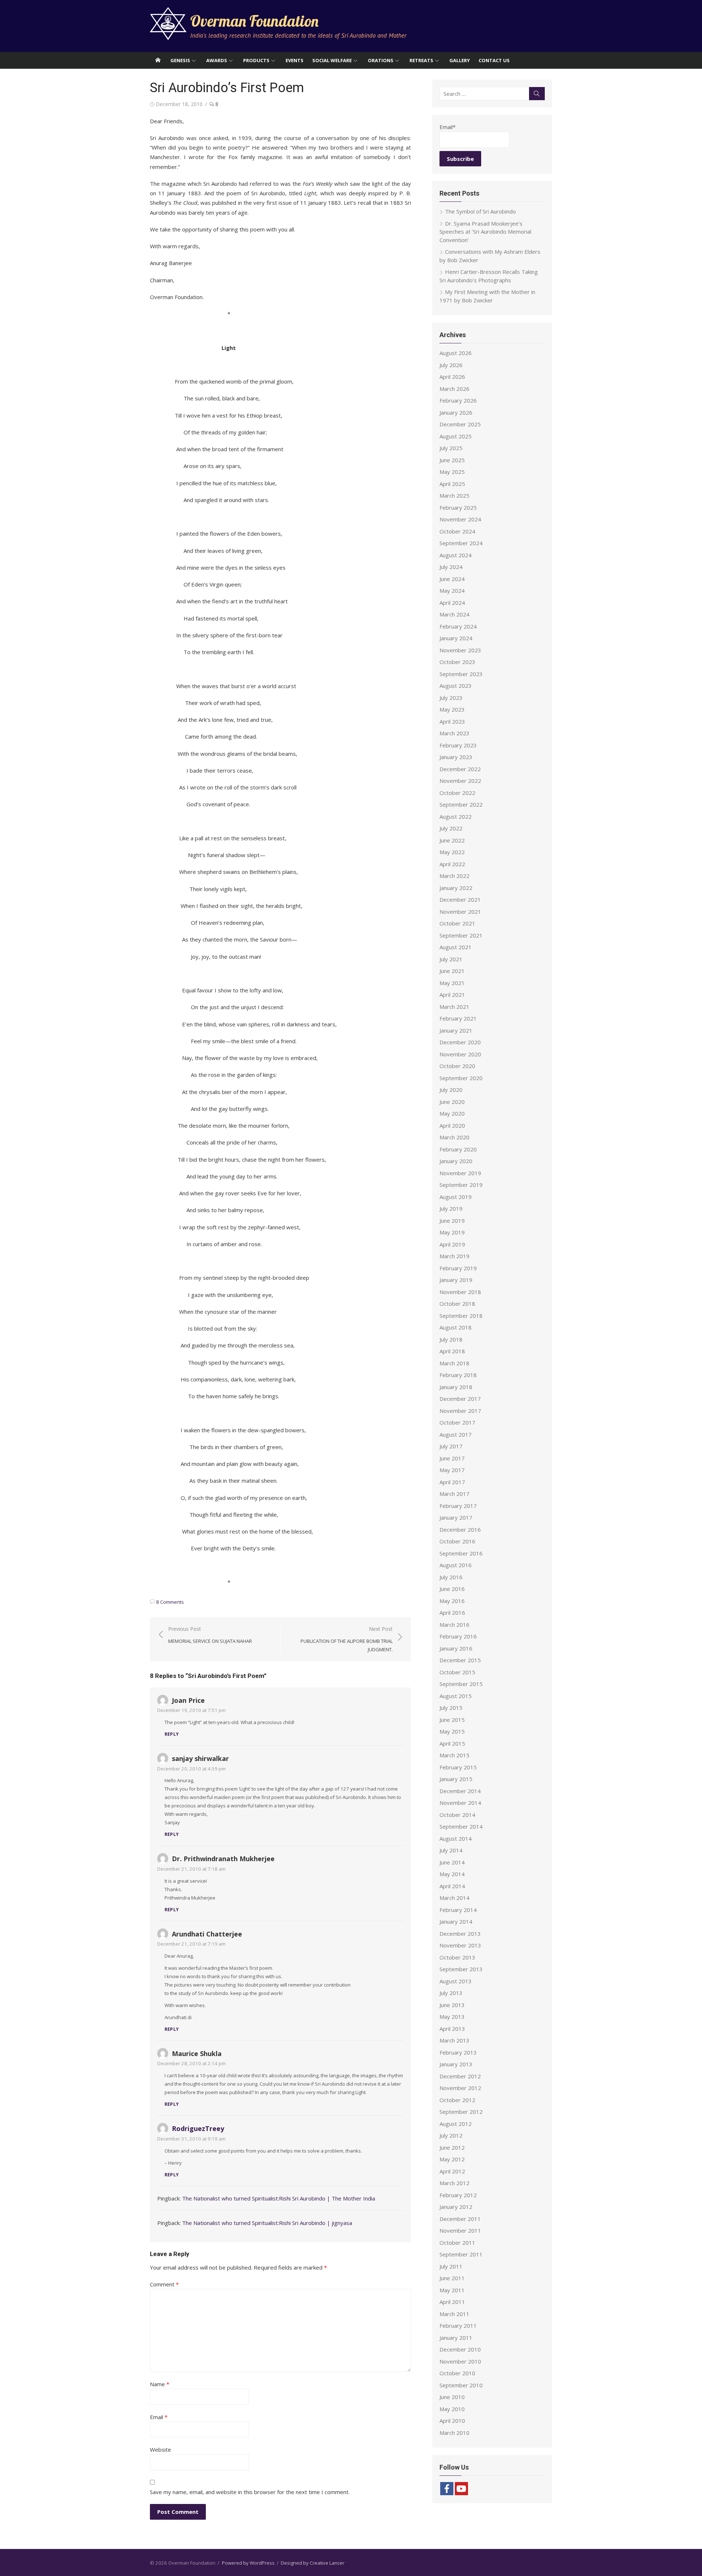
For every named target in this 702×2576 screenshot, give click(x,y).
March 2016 (454, 1625)
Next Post (347, 1639)
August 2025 (456, 436)
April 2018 (452, 1351)
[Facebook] (447, 2489)
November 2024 (460, 519)
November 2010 (460, 2361)
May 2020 (452, 1113)
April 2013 (452, 2029)
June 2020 (452, 1102)
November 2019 (460, 1173)
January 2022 (456, 888)
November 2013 (460, 1945)
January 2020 (456, 1161)
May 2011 (452, 2290)
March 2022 (454, 876)
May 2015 (452, 1731)
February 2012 (458, 2195)
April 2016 (452, 1613)
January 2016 (456, 1648)
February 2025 (458, 508)
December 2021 (460, 899)
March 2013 (454, 2040)
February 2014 (458, 1910)
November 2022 (460, 781)
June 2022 (452, 840)
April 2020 (452, 1125)
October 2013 (457, 1957)
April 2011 (452, 2302)
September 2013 (461, 1969)
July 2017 (451, 1446)
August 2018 (456, 1327)
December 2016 (460, 1530)
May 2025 (452, 472)
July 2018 (451, 1339)
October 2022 (457, 793)
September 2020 (461, 1078)
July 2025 (451, 448)
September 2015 (461, 1684)
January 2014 (456, 1921)
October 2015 (457, 1672)
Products (256, 60)
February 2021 (458, 1018)
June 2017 (452, 1458)
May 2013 (452, 2017)
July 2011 (451, 2266)
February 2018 (458, 1375)
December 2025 (460, 424)
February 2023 (458, 745)
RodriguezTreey (198, 2128)
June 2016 (452, 1589)
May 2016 (452, 1601)
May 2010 (452, 2409)
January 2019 (456, 1280)
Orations (381, 60)
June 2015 (452, 1720)
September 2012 (461, 2112)
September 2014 (461, 1826)
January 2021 (456, 1030)
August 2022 (456, 816)
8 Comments (170, 1602)
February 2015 (458, 1767)
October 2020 (457, 1066)
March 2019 (454, 1256)
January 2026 (456, 412)
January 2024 (456, 638)
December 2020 (460, 1042)
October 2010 (457, 2373)
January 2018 (456, 1387)
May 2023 (452, 709)
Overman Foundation (254, 21)
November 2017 (460, 1411)
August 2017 (456, 1434)
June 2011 (452, 2278)
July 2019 (451, 1208)
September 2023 (461, 674)
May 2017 (452, 1470)
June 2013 (452, 2005)
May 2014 (452, 1874)
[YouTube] (461, 2489)
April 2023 (452, 721)
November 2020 (460, 1054)
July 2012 (451, 2135)
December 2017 (460, 1399)
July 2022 (451, 828)
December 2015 (460, 1660)
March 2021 (454, 1007)
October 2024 (457, 531)
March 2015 (454, 1755)
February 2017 (458, 1506)
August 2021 (456, 947)
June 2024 (452, 579)
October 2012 (457, 2100)
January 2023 (456, 757)
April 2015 (452, 1743)
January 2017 (456, 1517)
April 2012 (452, 2171)
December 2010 (460, 2349)
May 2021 (452, 983)
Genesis (180, 60)
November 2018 (460, 1292)
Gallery (460, 60)
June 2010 (452, 2397)
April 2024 (452, 603)
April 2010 (452, 2421)
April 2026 (452, 377)
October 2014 (457, 1815)
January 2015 (456, 1779)
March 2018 (454, 1363)
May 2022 (452, 852)
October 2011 (457, 2243)
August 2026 (456, 353)
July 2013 (451, 1993)
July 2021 (451, 959)
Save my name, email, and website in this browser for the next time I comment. (250, 2492)
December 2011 (460, 2219)
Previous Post (210, 1635)
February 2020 (458, 1149)
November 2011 (460, 2230)
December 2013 (460, 1934)
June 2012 (452, 2147)
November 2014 (460, 1803)
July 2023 (451, 698)
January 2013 (456, 2064)
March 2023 (454, 733)
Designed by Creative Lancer (313, 2563)
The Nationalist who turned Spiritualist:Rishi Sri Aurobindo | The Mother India (279, 2198)
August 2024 (456, 555)
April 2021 (452, 995)
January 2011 (456, 2338)
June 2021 (452, 971)
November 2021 (460, 912)
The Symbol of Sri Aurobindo (480, 211)
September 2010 (461, 2385)
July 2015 (451, 1708)
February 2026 (458, 400)
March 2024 (454, 614)
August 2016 (456, 1565)
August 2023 (456, 686)
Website (161, 2449)
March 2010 (454, 2433)
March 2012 (454, 2183)
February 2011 (458, 2326)
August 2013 (456, 1981)
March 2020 (454, 1137)
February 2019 (458, 1268)
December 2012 (460, 2076)
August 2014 (456, 1838)
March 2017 (454, 1494)
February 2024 (458, 626)
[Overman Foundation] (158, 60)
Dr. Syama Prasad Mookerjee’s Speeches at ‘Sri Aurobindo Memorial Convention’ (485, 232)
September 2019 (461, 1185)
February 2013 (458, 2052)
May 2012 (452, 2159)
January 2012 (456, 2207)
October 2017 (457, 1422)
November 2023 (460, 650)
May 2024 (452, 591)
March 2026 (454, 389)
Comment (164, 2284)
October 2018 (457, 1304)
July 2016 (451, 1577)
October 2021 (457, 923)
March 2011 (454, 2314)
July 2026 (451, 365)
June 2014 (452, 1862)
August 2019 (456, 1197)
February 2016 (458, 1636)
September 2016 (461, 1553)
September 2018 (461, 1316)
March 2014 (454, 1898)
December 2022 (460, 769)
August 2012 (456, 2124)
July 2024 (451, 567)
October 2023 (457, 662)
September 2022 (461, 804)
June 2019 (452, 1221)
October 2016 (457, 1541)
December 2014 (460, 1791)
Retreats (421, 60)
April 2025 (452, 484)
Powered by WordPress (248, 2563)
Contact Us (494, 60)
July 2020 (451, 1090)
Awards (217, 60)
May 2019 (452, 1232)
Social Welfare (332, 60)
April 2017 (452, 1482)
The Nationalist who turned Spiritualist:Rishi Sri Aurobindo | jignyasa (267, 2223)
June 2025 (452, 460)
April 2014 (452, 1886)
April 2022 (452, 864)
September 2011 (461, 2254)
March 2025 (454, 495)
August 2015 (456, 1696)
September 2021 (461, 935)
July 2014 (451, 1850)
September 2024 (461, 543)
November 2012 (460, 2088)
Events (295, 60)
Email (159, 2417)
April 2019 (452, 1244)
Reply (172, 1734)
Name (160, 2384)
